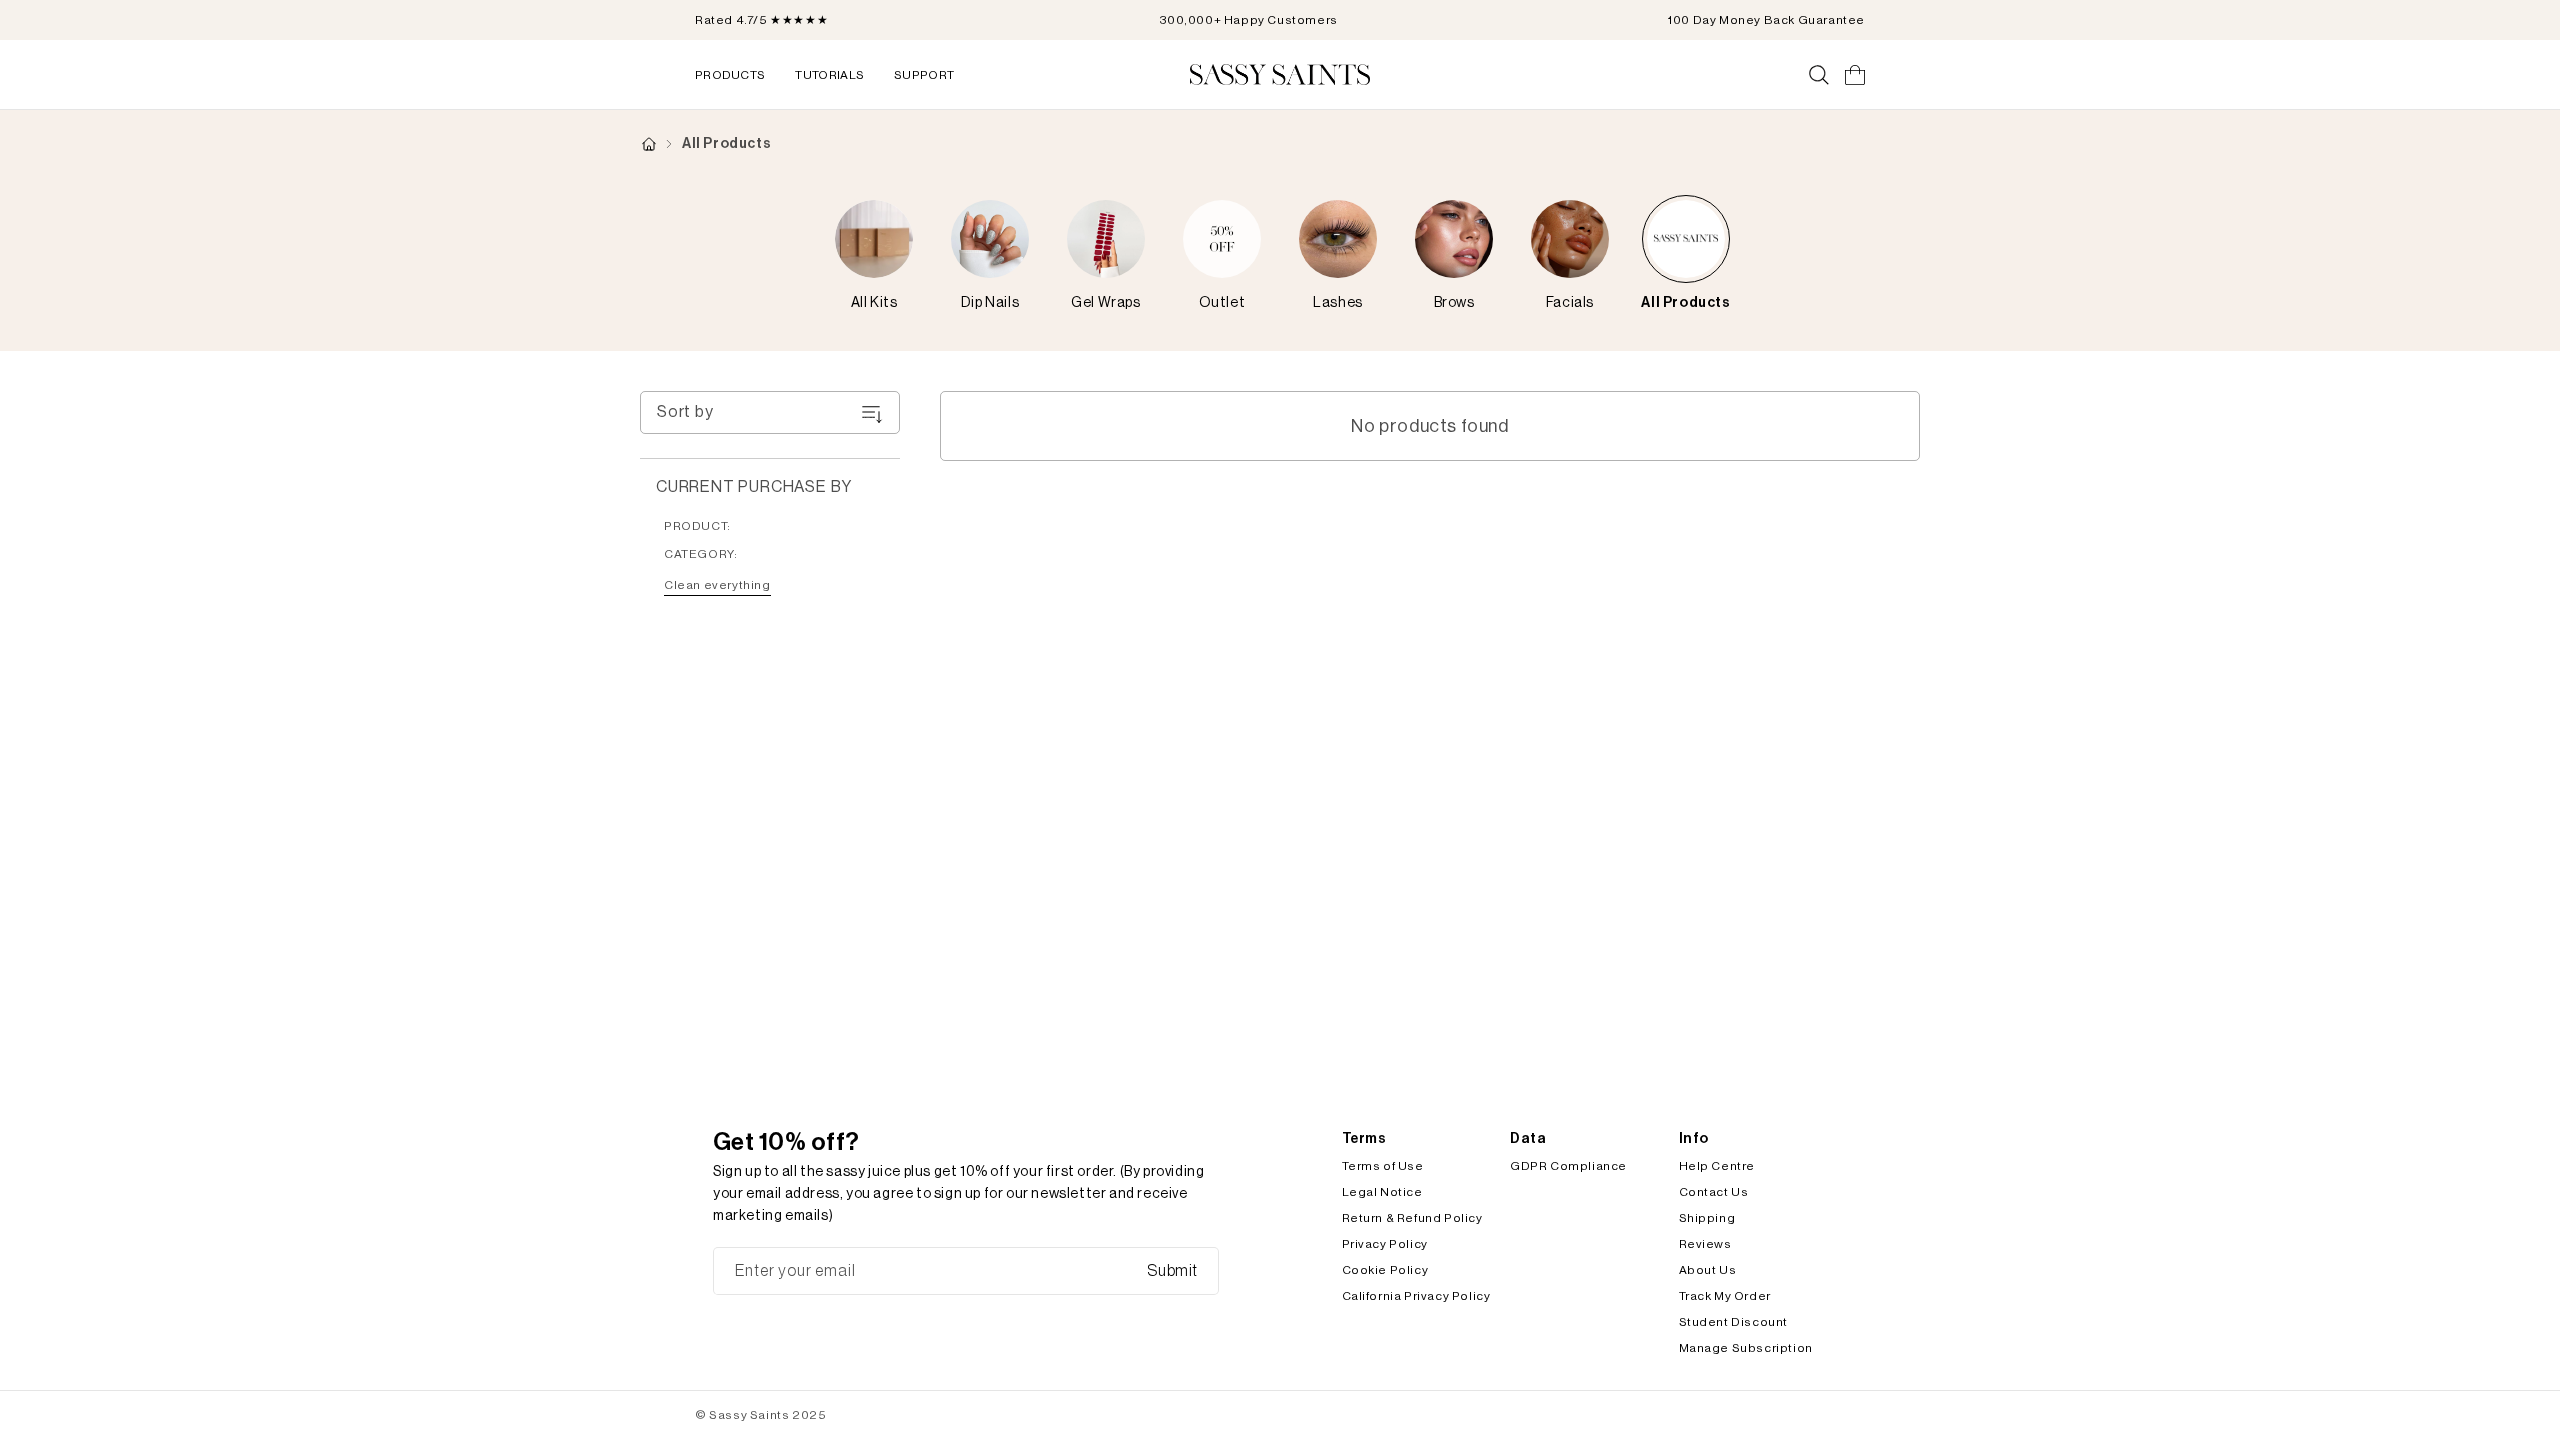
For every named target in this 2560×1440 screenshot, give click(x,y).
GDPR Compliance (1568, 1166)
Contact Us (1714, 1192)
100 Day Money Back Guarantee (1766, 20)
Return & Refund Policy (1412, 1218)
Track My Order (1725, 1296)
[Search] (1819, 75)
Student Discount (1734, 1322)
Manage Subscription (1746, 1348)
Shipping (1707, 1218)
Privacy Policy (1385, 1244)
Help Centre (1717, 1166)
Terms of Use (1383, 1166)
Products (730, 75)
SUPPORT (924, 75)
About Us (1708, 1270)
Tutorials (829, 75)
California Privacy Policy (1416, 1296)
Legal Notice (1382, 1192)
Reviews (1705, 1244)
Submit (1172, 1271)
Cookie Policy (1385, 1270)
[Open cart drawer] (1855, 75)
